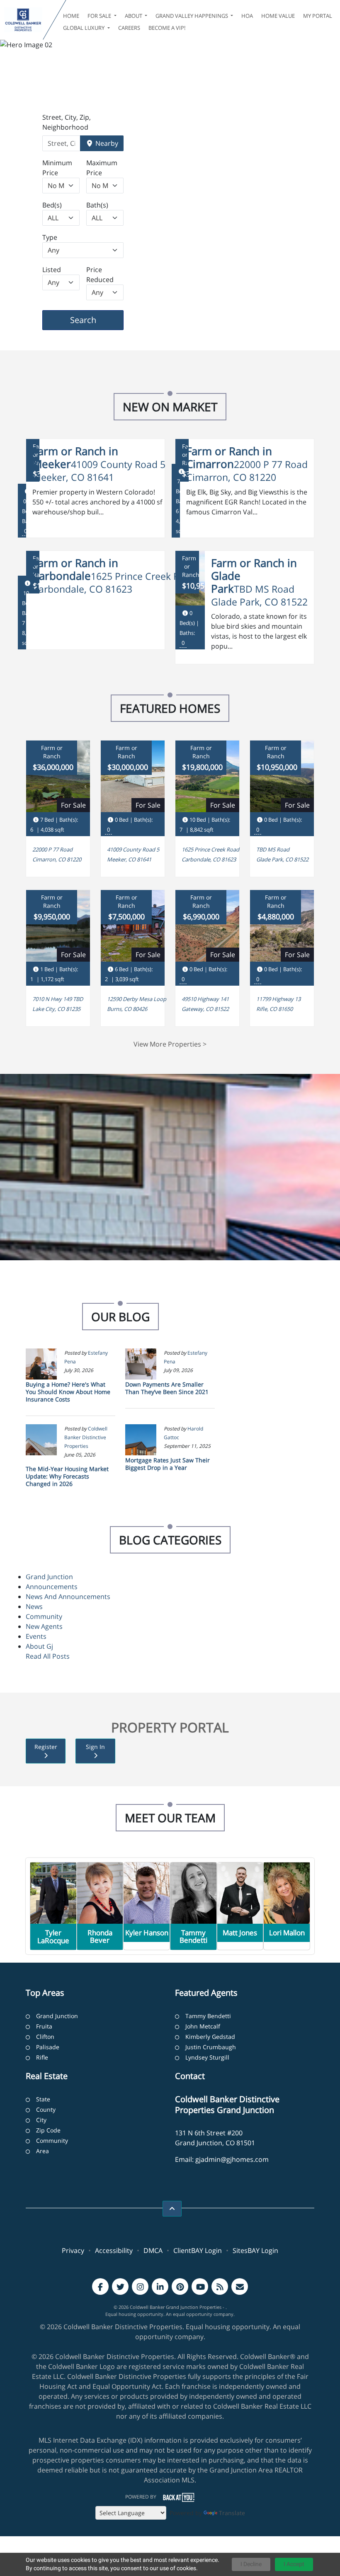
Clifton (45, 2037)
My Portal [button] (318, 16)
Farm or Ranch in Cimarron (229, 458)
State (43, 2099)
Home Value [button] (278, 16)
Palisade (48, 2047)
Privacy (73, 2250)
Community (44, 1616)
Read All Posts (48, 1656)
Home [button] (71, 16)
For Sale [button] (100, 16)
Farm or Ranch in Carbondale (75, 569)
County (46, 2109)
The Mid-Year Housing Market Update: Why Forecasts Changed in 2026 (67, 1476)
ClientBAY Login (198, 2250)
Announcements (52, 1587)
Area (42, 2151)
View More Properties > (170, 1044)
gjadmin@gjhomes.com (232, 2159)
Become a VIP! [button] (167, 28)
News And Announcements (68, 1597)
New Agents (44, 1626)
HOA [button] (247, 16)
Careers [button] (129, 28)
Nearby (106, 143)
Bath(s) (97, 205)
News (34, 1606)
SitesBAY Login (255, 2250)
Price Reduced (100, 275)
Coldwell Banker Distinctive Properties (86, 1437)
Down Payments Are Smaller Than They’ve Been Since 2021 (167, 1388)
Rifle (42, 2057)
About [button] (134, 16)
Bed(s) (52, 205)
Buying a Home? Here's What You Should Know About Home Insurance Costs (68, 1392)
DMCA (153, 2250)
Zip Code (48, 2130)
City (41, 2120)
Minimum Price (57, 168)
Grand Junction (49, 1577)
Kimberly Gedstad (210, 2037)
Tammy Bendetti (208, 2016)
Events (36, 1636)
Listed (52, 270)
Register (46, 1747)
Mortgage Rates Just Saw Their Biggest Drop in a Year (168, 1464)
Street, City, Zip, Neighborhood (67, 122)
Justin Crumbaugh (211, 2047)
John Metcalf (203, 2026)
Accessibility (114, 2250)
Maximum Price (102, 168)
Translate (232, 2513)
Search (96, 320)
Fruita (44, 2026)
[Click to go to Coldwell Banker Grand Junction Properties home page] (23, 20)
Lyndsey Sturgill (207, 2057)
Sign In (95, 1747)
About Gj (39, 1646)
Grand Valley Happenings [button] (192, 16)
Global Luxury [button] (84, 28)
